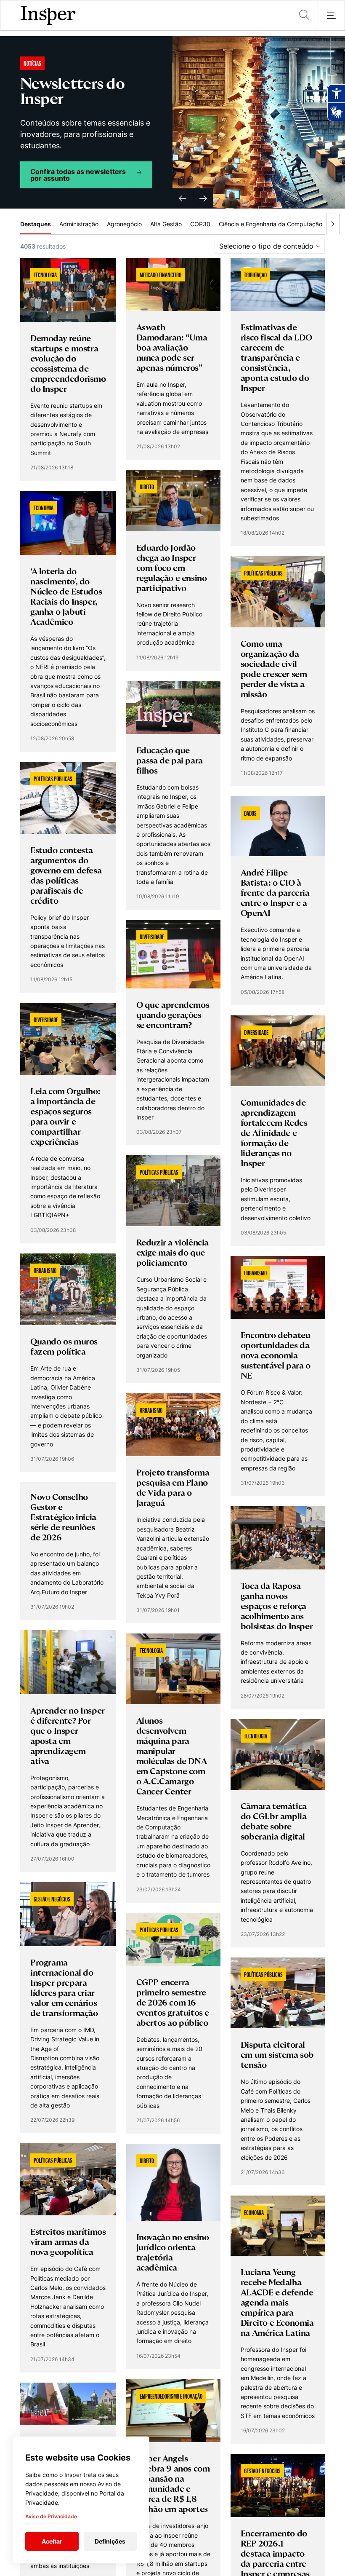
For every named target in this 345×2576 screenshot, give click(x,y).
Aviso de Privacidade (51, 2516)
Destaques (36, 224)
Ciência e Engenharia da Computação (271, 224)
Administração (79, 224)
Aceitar (52, 2541)
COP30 (200, 224)
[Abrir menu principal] (331, 16)
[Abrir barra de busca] (304, 15)
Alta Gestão (166, 224)
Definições (110, 2541)
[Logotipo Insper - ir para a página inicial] (48, 16)
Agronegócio (124, 224)
